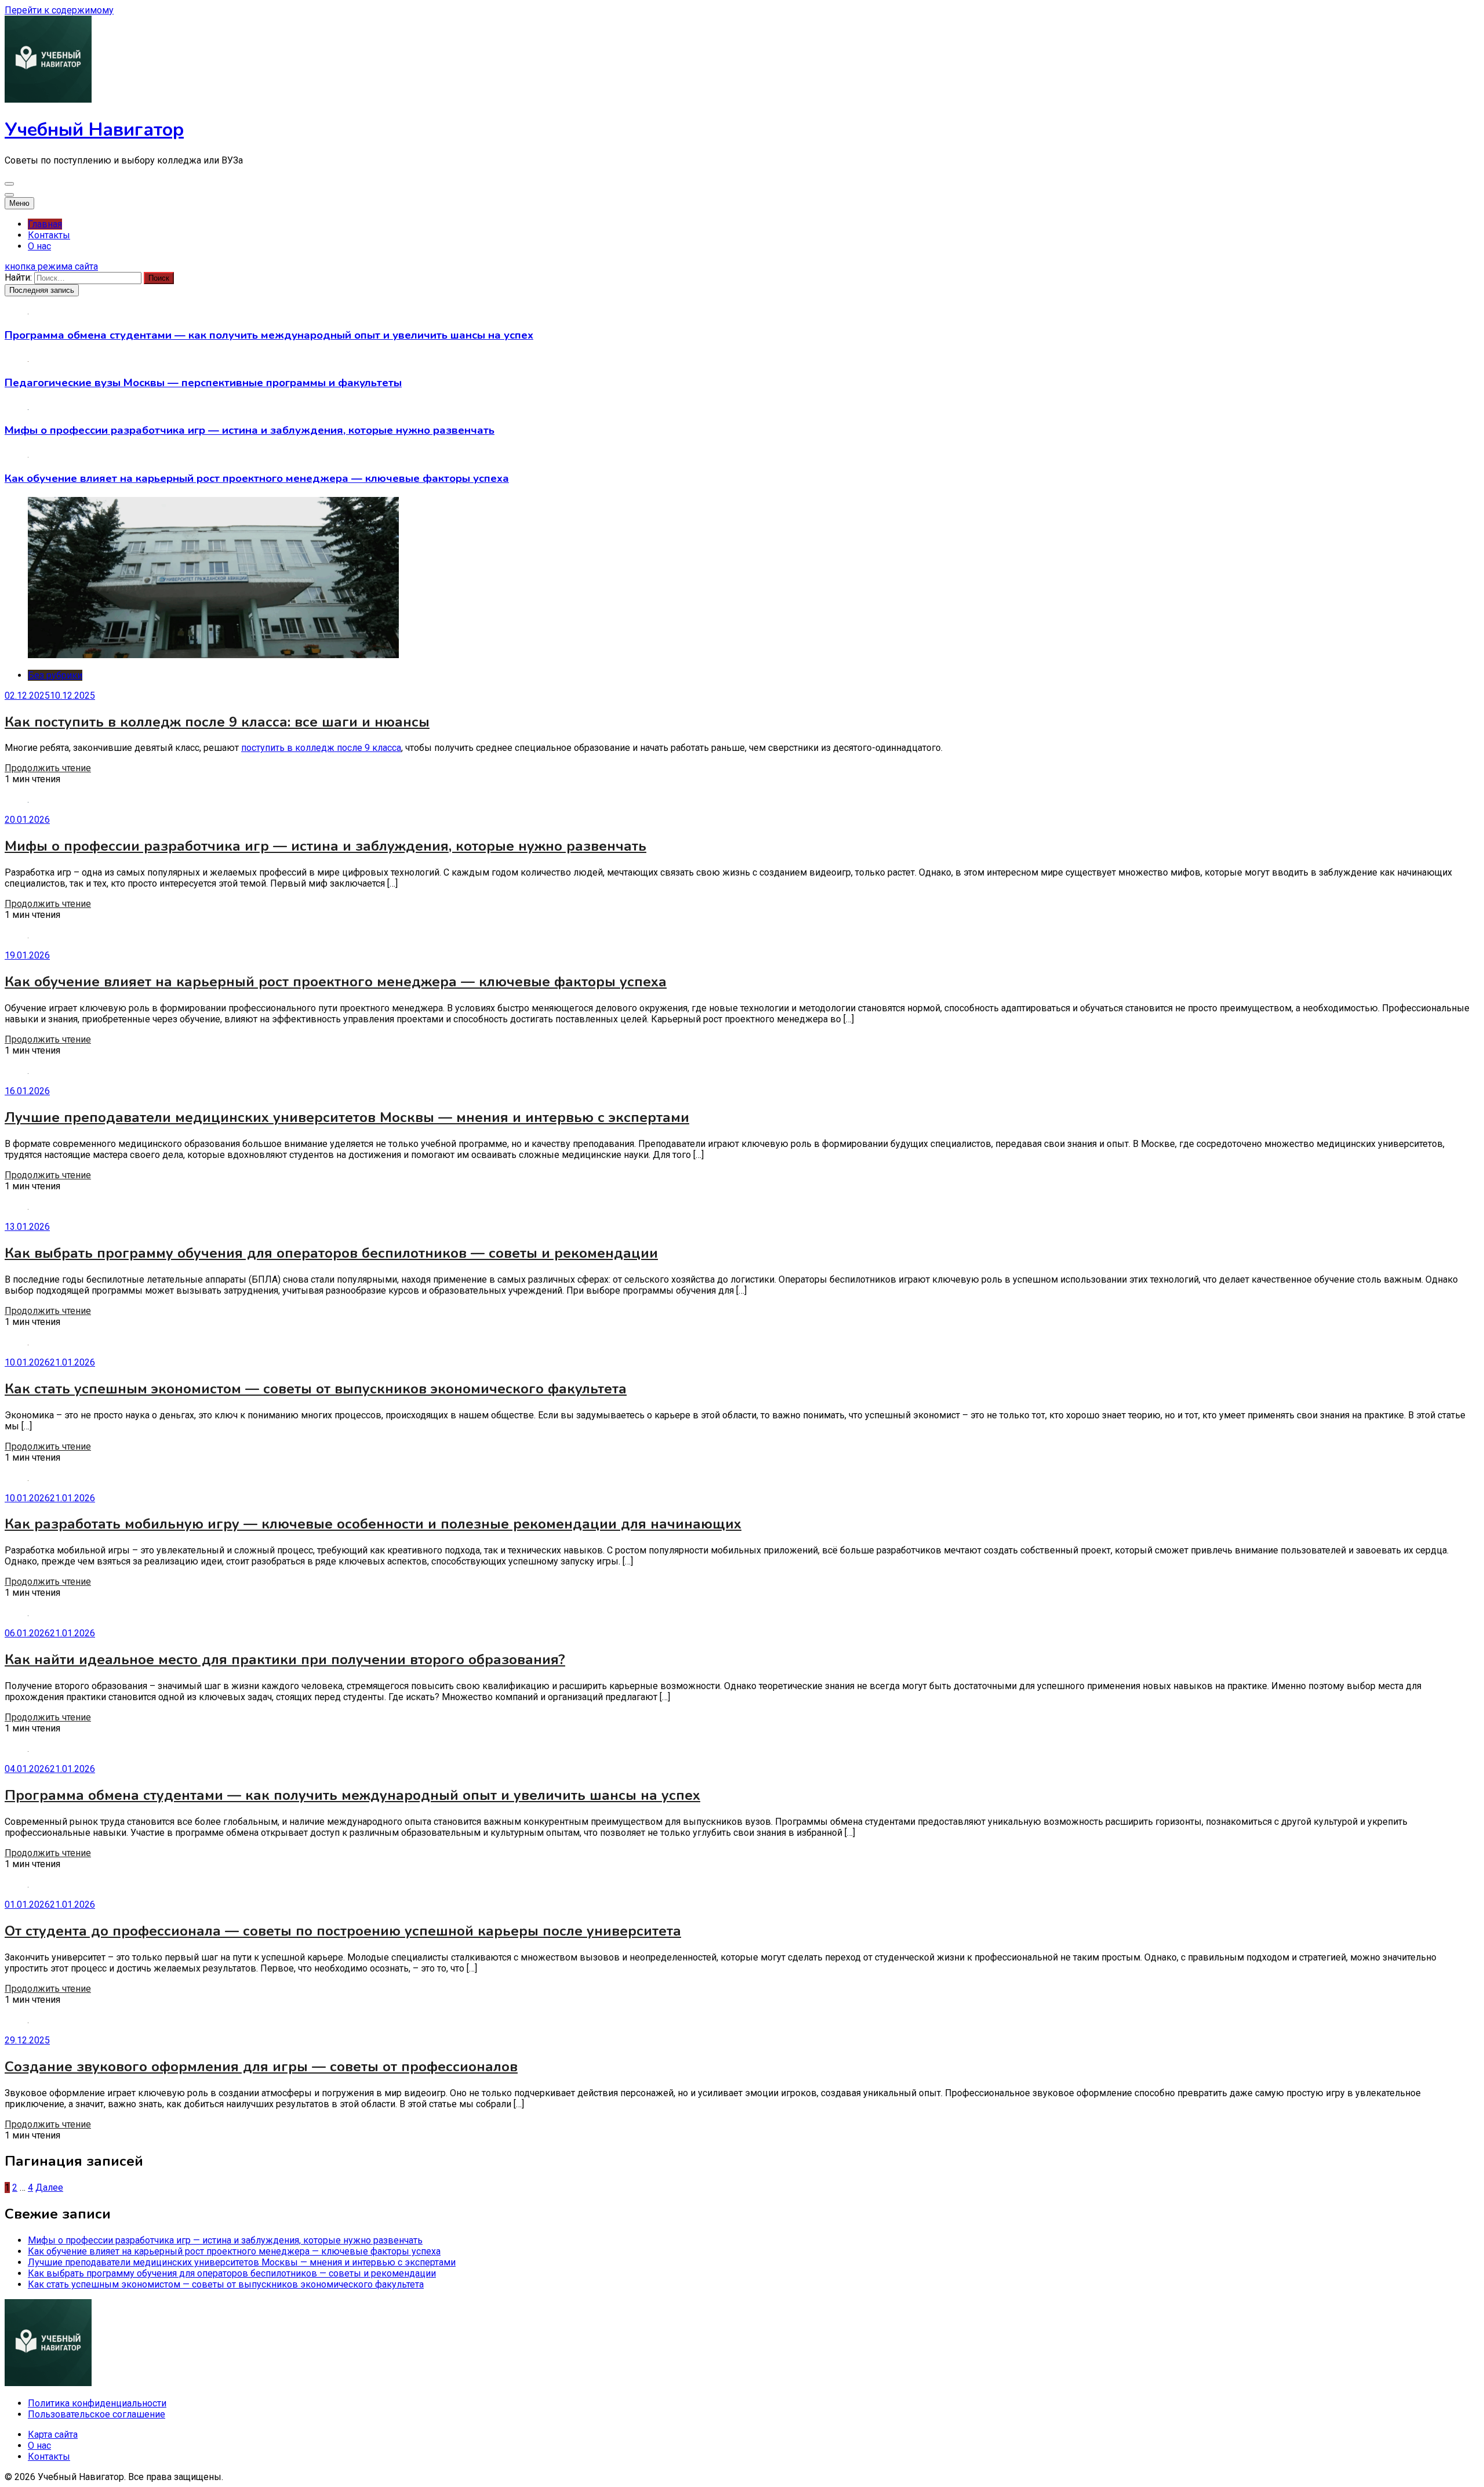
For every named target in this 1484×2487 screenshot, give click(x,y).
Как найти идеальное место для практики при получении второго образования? (285, 1660)
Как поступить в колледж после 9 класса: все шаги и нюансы (217, 722)
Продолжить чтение (48, 768)
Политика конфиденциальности (97, 2403)
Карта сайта (53, 2435)
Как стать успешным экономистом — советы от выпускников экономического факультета (316, 1389)
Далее (49, 2188)
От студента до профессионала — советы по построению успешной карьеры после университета (343, 1931)
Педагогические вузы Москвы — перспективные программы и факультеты (203, 383)
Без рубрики (55, 675)
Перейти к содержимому (59, 10)
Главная (45, 224)
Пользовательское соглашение (97, 2414)
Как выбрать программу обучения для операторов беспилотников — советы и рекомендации (331, 1253)
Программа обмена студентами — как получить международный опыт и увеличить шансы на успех (269, 335)
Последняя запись (42, 290)
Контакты (49, 235)
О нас (39, 246)
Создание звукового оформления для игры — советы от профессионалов (261, 2067)
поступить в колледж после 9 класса (321, 748)
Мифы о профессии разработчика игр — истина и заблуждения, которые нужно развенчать (250, 430)
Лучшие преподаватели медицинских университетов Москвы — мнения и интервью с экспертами (347, 1117)
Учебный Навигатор (94, 130)
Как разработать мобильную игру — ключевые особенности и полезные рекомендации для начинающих (373, 1524)
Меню (19, 203)
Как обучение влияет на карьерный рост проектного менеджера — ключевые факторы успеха (257, 478)
